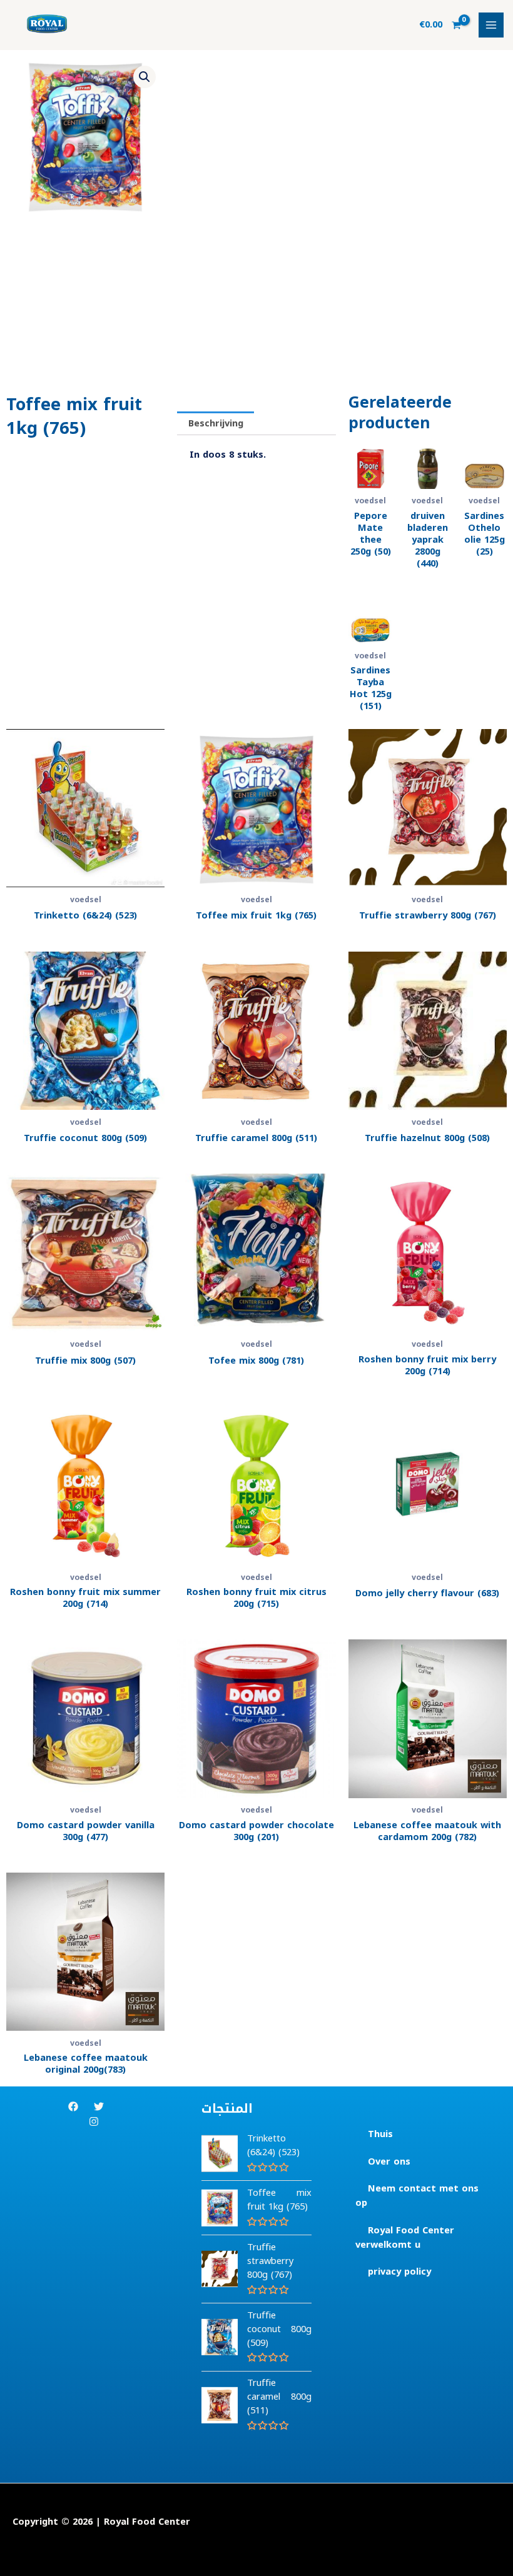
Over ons (389, 2161)
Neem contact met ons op (417, 2196)
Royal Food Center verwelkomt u (405, 2237)
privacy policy (399, 2272)
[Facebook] (73, 2106)
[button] (145, 77)
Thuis (380, 2134)
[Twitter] (99, 2106)
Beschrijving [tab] (216, 423)
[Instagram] (94, 2121)
